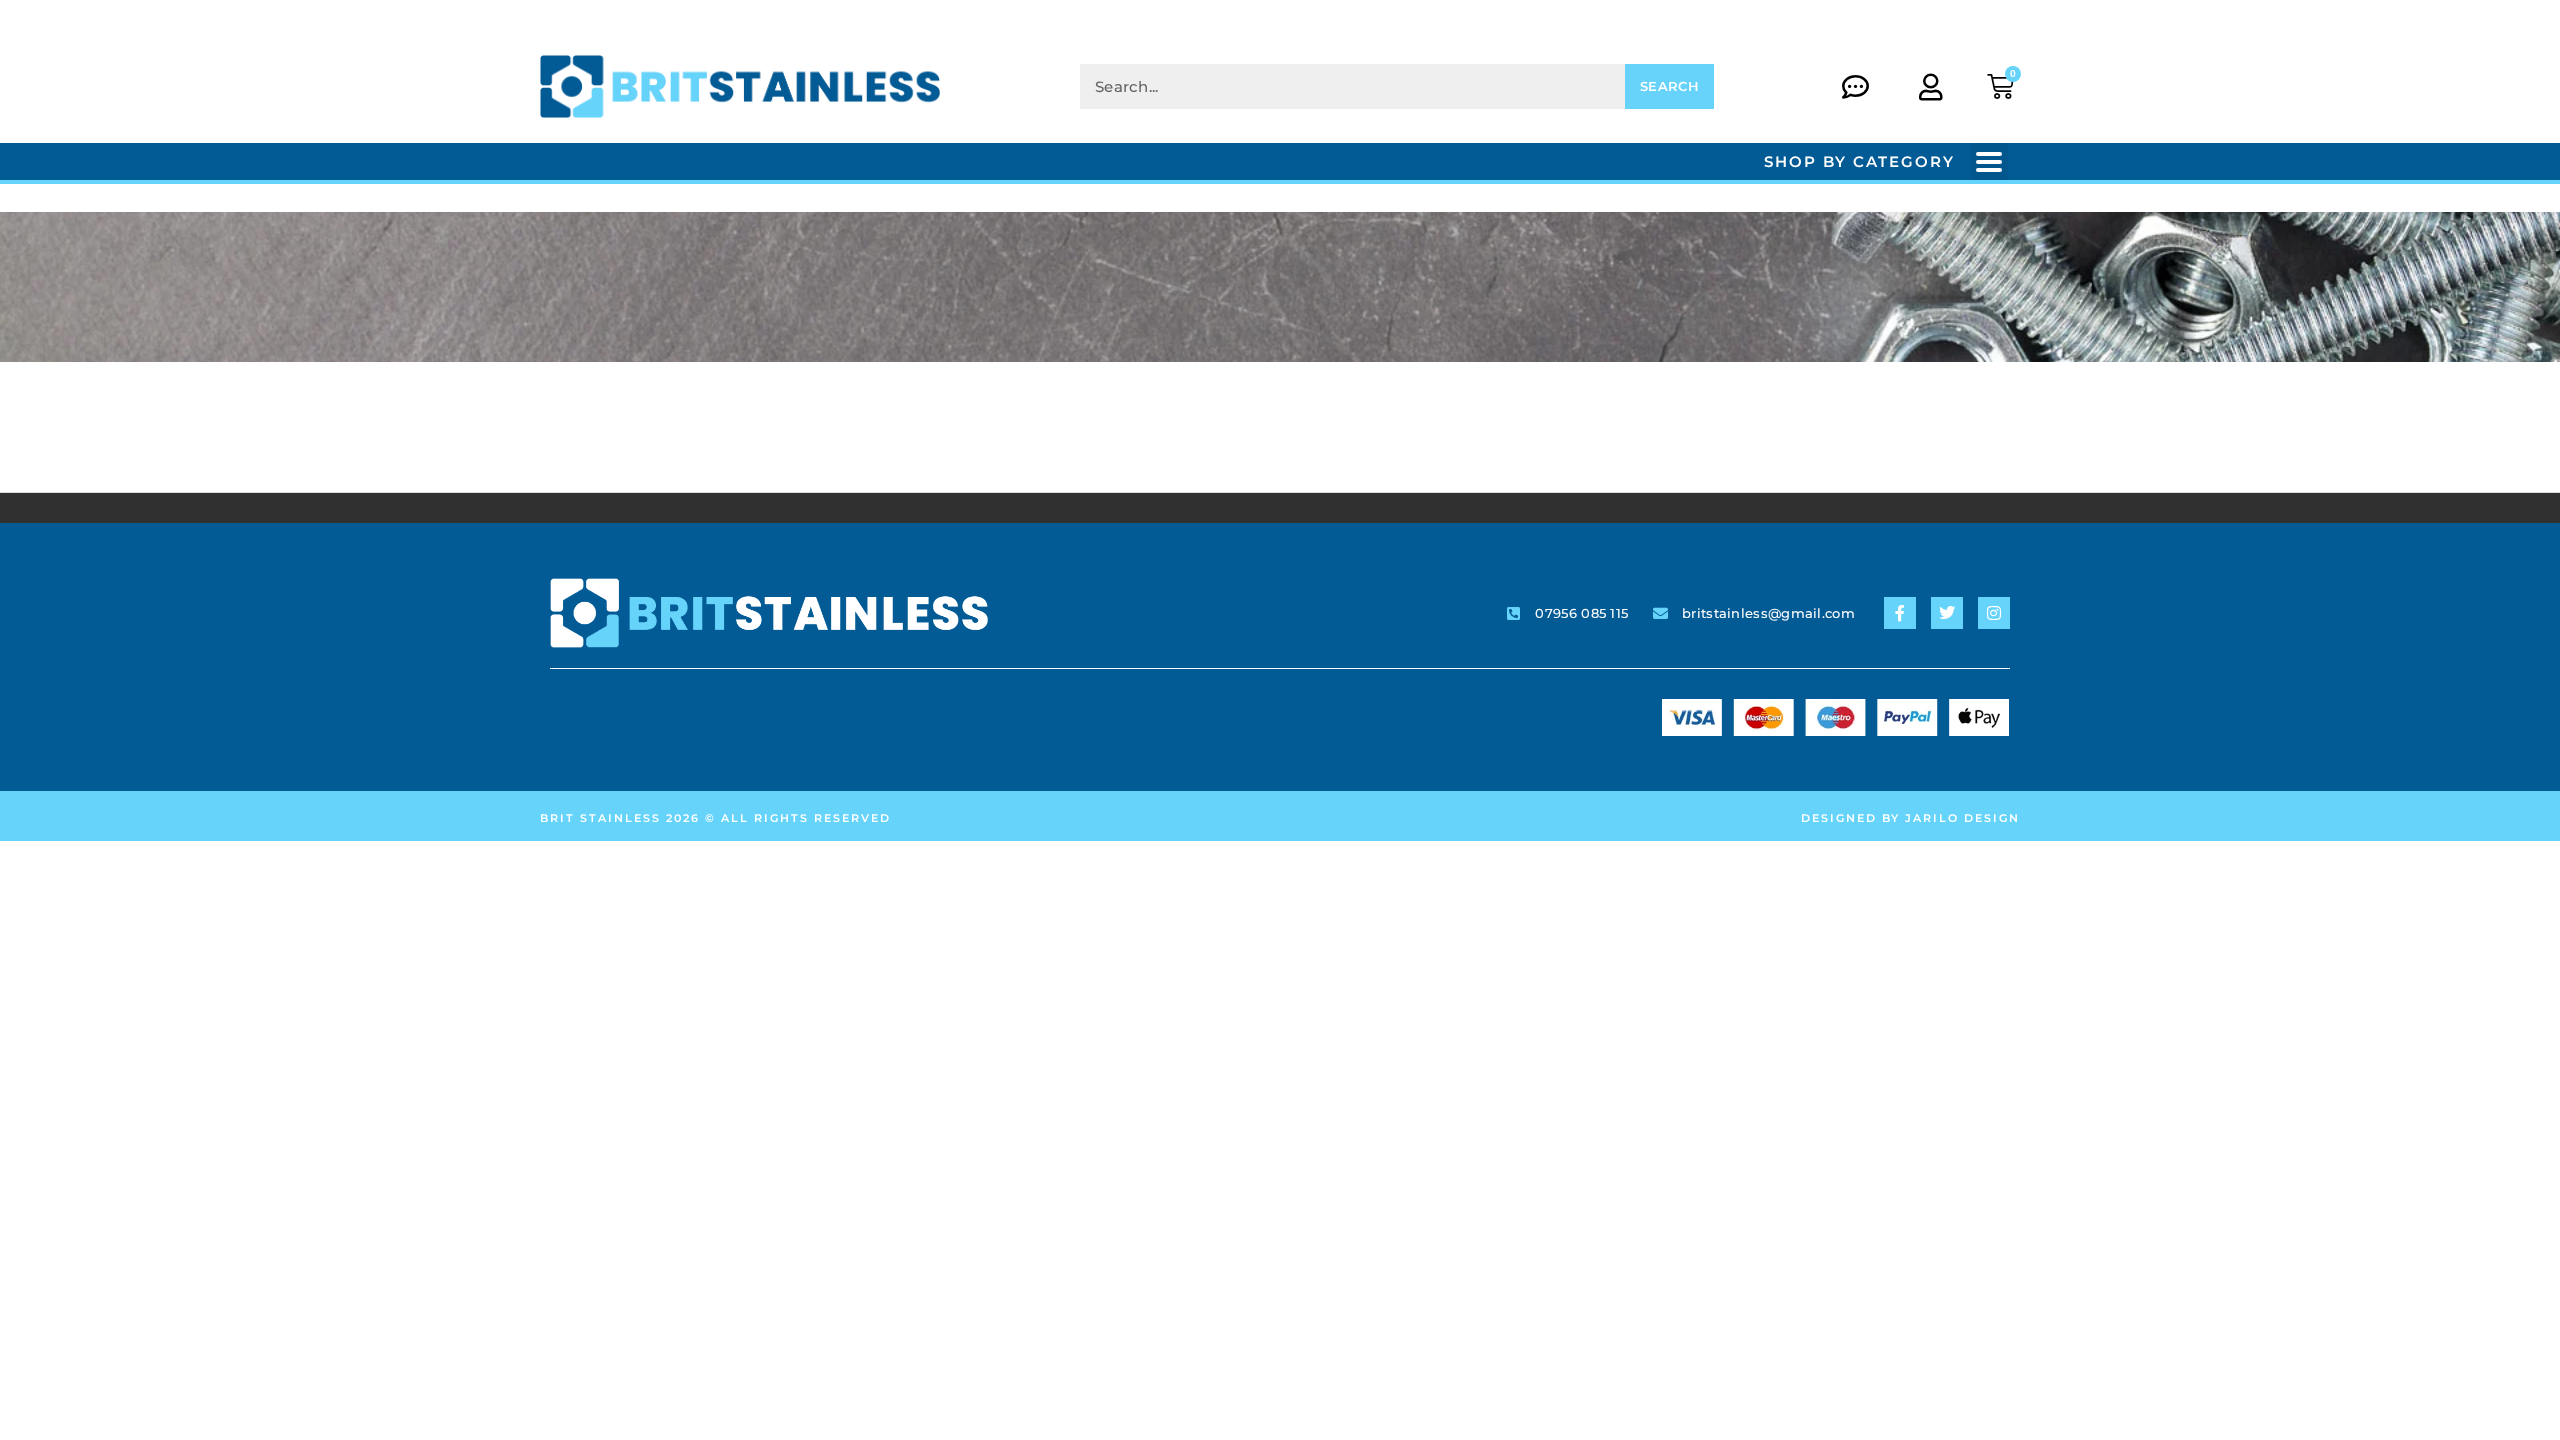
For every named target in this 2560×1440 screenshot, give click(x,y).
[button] (1989, 161)
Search (1669, 86)
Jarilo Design (1962, 818)
